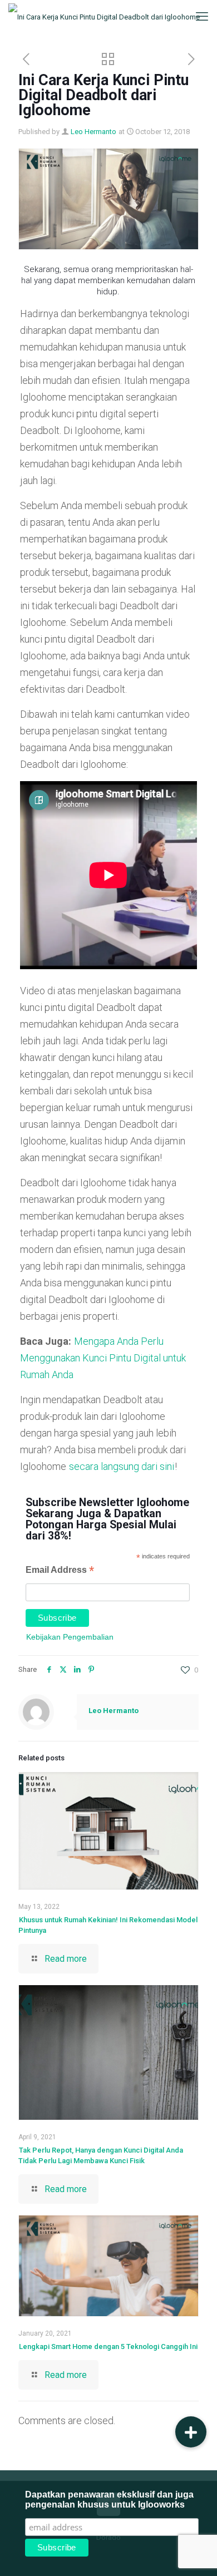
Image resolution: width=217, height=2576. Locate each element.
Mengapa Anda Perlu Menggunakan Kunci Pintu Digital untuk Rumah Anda (103, 1358)
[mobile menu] (202, 17)
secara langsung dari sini (122, 1466)
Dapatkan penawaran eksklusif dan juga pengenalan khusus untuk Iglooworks (109, 2499)
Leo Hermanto (93, 132)
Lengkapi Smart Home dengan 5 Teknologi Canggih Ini (108, 2346)
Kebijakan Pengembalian (70, 1637)
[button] (191, 2432)
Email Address (60, 1571)
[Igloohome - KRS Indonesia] (104, 17)
